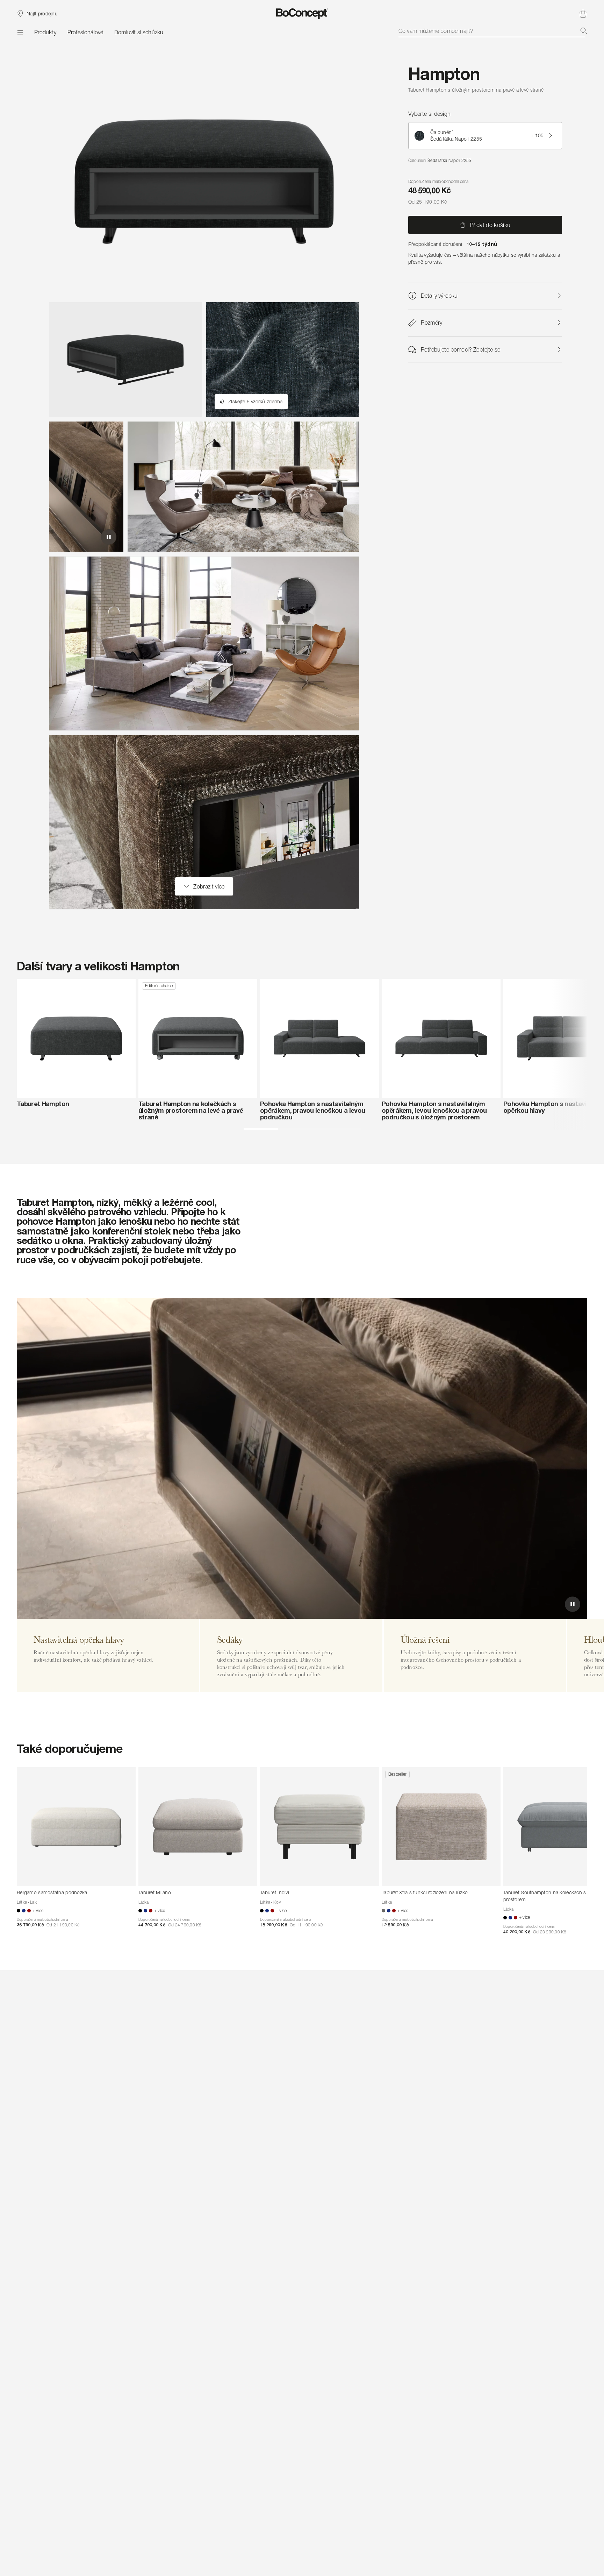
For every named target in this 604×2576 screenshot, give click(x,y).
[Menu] (20, 32)
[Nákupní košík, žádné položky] (583, 14)
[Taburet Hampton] (76, 1038)
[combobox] (493, 31)
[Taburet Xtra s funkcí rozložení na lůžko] (441, 1827)
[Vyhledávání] (584, 31)
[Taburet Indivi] (319, 1827)
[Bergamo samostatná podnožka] (76, 1827)
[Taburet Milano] (198, 1827)
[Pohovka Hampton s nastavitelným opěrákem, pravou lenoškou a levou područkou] (319, 1038)
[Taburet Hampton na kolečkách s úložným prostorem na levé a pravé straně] (198, 1038)
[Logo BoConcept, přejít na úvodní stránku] (302, 14)
